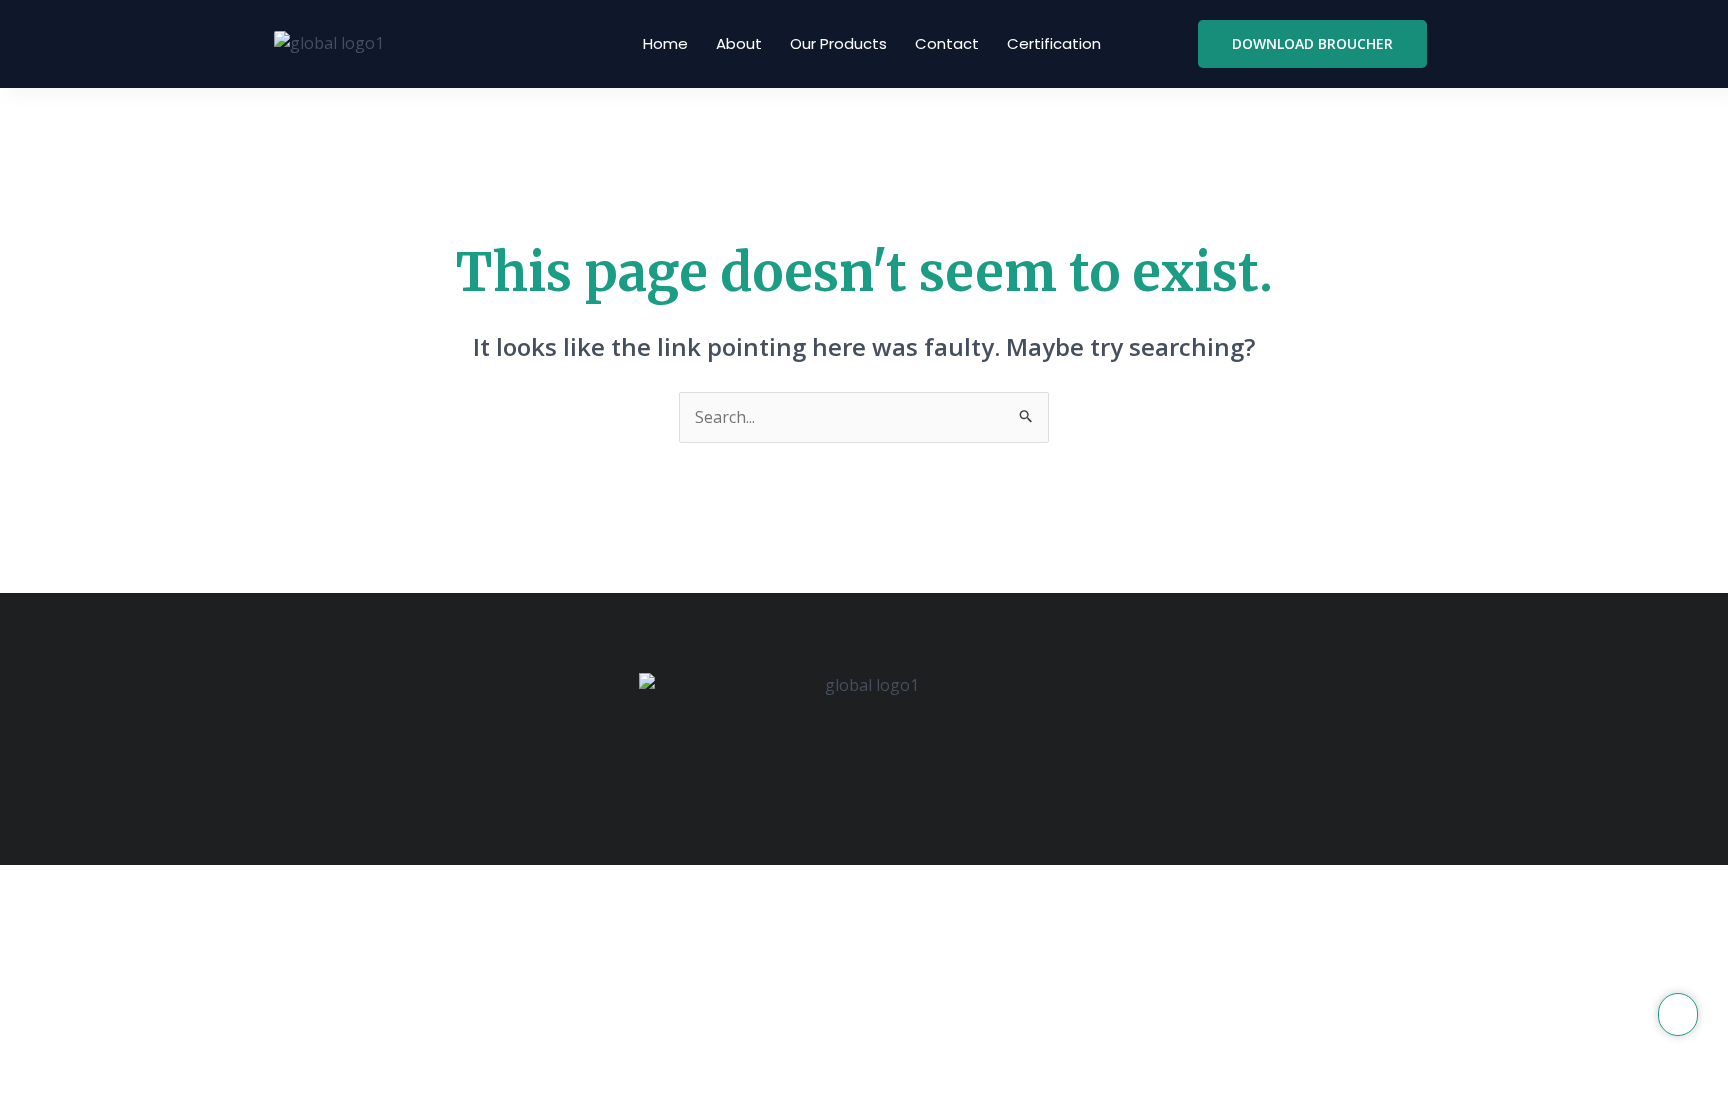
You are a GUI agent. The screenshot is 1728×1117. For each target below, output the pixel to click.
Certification (1054, 43)
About (739, 43)
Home (665, 43)
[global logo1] (329, 44)
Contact (947, 43)
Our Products (838, 43)
